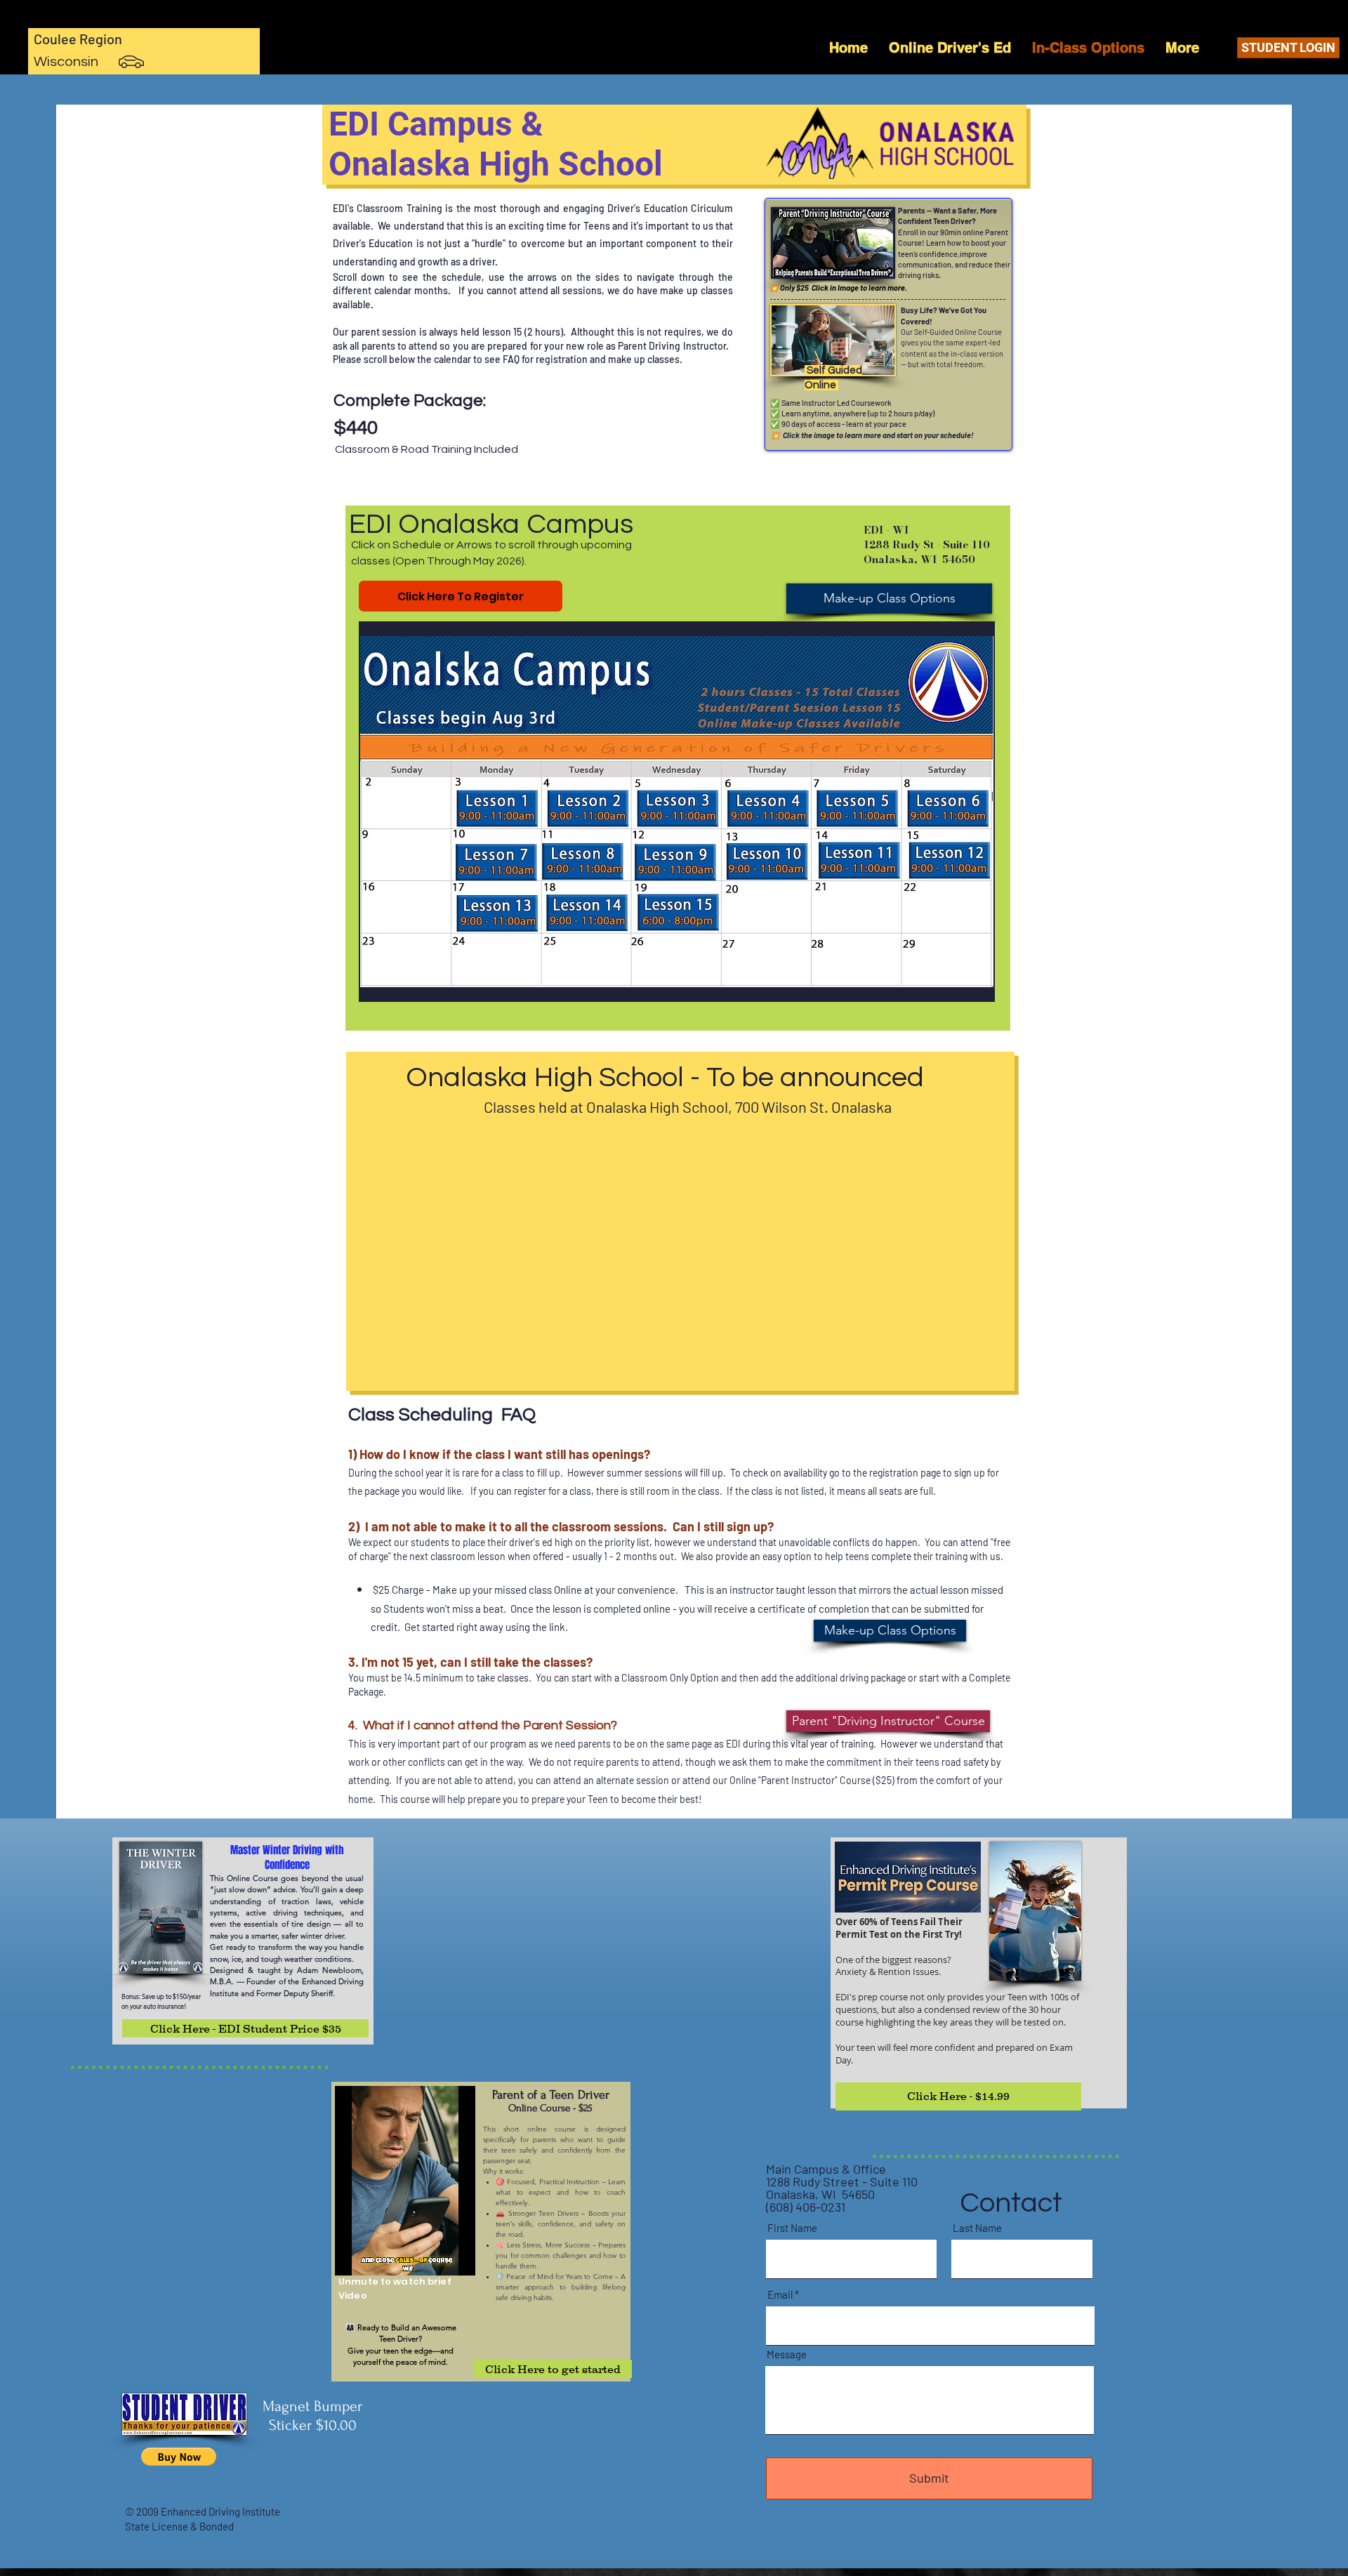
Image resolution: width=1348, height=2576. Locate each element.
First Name (792, 2228)
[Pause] (353, 2257)
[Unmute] (377, 2257)
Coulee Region (78, 39)
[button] (677, 812)
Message (787, 2354)
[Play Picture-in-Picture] (470, 2257)
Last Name (977, 2228)
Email (780, 2295)
